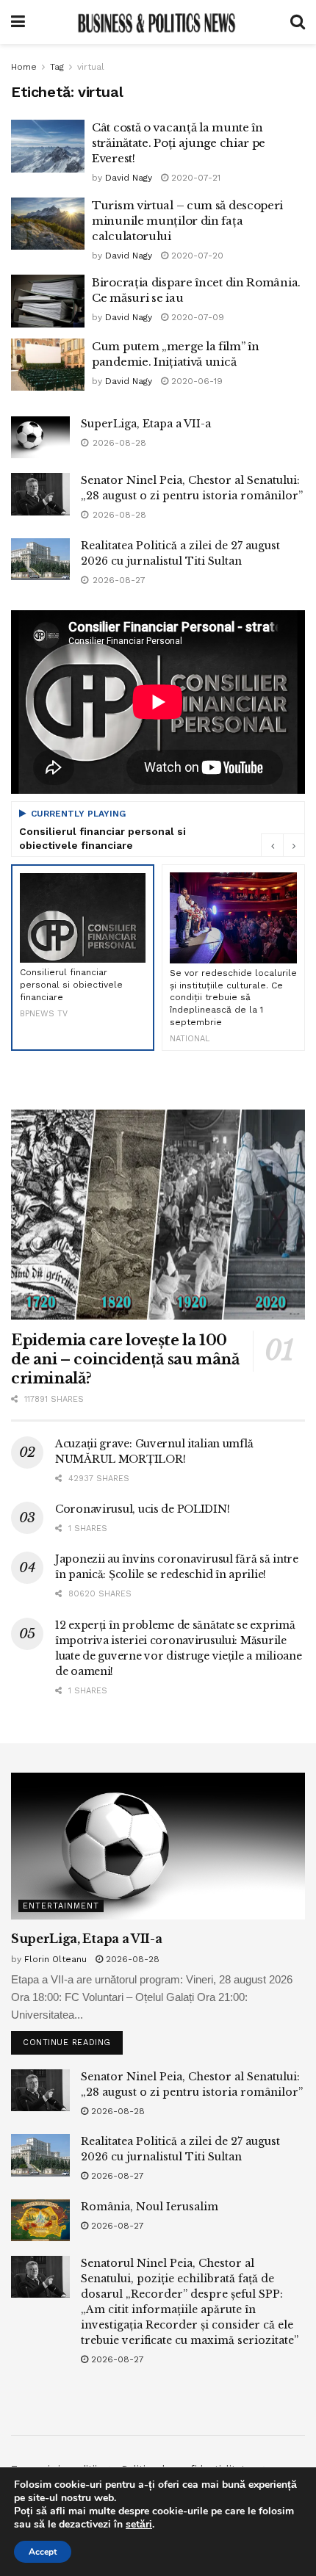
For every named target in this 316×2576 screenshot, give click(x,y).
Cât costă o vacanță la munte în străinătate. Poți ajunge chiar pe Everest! (179, 143)
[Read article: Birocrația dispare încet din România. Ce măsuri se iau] (48, 301)
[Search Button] (298, 22)
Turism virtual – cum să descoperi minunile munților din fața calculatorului (187, 221)
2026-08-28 (131, 1959)
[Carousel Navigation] (283, 845)
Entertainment (61, 1906)
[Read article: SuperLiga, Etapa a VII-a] (40, 437)
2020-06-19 (195, 381)
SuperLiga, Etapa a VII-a (146, 424)
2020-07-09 (196, 317)
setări (139, 2525)
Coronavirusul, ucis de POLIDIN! (142, 1509)
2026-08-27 (116, 2176)
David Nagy (129, 178)
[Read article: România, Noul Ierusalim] (40, 2220)
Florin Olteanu (55, 1959)
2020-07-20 (196, 256)
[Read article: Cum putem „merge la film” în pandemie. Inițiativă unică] (48, 365)
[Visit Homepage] (157, 22)
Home (24, 67)
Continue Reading (73, 2039)
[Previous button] (272, 845)
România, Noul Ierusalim (150, 2207)
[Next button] (294, 845)
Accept (43, 2552)
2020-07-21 (194, 178)
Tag (57, 67)
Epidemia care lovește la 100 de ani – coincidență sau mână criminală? (125, 1359)
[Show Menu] (18, 22)
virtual (91, 67)
